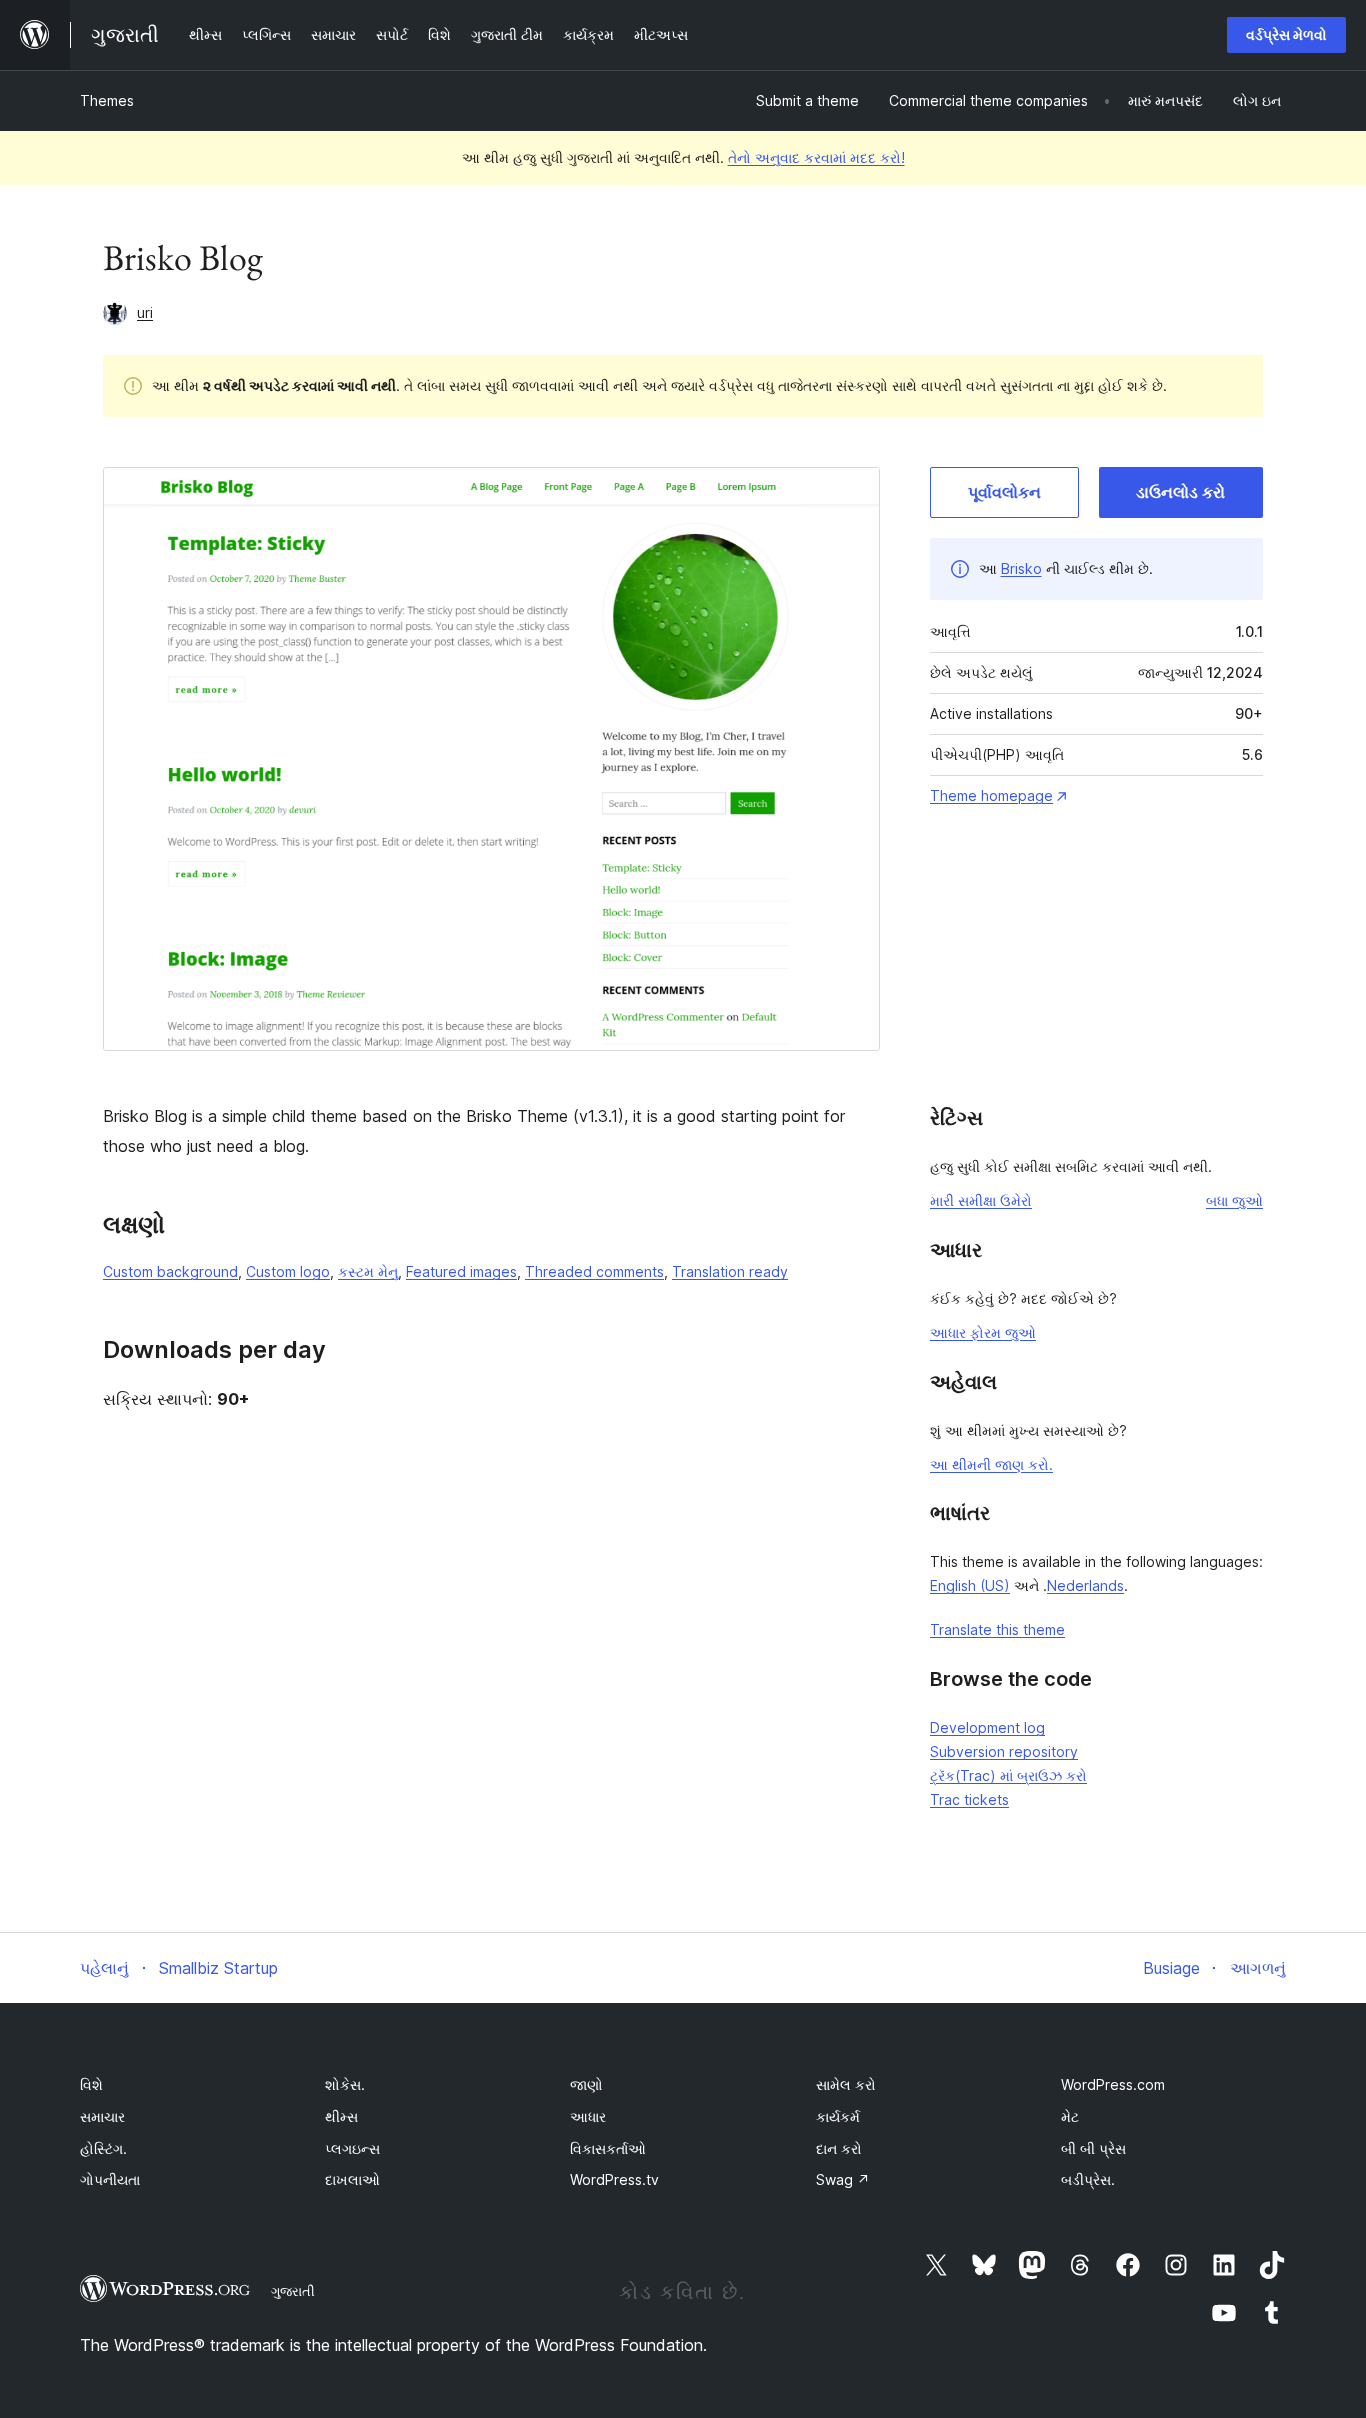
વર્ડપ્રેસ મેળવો (1286, 34)
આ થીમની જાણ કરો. (991, 1464)
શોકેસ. (345, 2084)
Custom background (170, 1271)
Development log (987, 1727)
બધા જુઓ (1234, 1200)
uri (145, 312)
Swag (843, 2179)
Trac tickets (969, 1799)
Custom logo (288, 1271)
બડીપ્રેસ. (1088, 2179)
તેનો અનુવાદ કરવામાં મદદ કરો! (816, 157)
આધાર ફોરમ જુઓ (983, 1332)
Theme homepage (991, 795)
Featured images (461, 1271)
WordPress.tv (614, 2179)
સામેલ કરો (846, 2084)
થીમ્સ (341, 2116)
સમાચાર (102, 2116)
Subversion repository (1004, 1751)
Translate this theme (997, 1629)
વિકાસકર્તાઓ (608, 2148)
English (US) (970, 1585)
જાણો (586, 2084)
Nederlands (1085, 1585)
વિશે (91, 2084)
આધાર (588, 2116)
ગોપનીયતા (110, 2179)
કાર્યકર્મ (838, 2116)
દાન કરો (839, 2148)
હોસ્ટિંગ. (103, 2148)
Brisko (1021, 568)
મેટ (1070, 2116)
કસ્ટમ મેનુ (368, 1271)
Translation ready (730, 1271)
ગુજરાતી (293, 2291)
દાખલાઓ (352, 2179)
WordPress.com (1113, 2084)
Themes (107, 100)
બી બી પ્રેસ (1093, 2148)
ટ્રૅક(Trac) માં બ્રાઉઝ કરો (1008, 1775)
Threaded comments (594, 1271)
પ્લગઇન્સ (352, 2148)
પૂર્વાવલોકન (1004, 492)
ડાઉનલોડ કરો (1180, 492)
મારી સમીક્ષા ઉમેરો (981, 1200)
